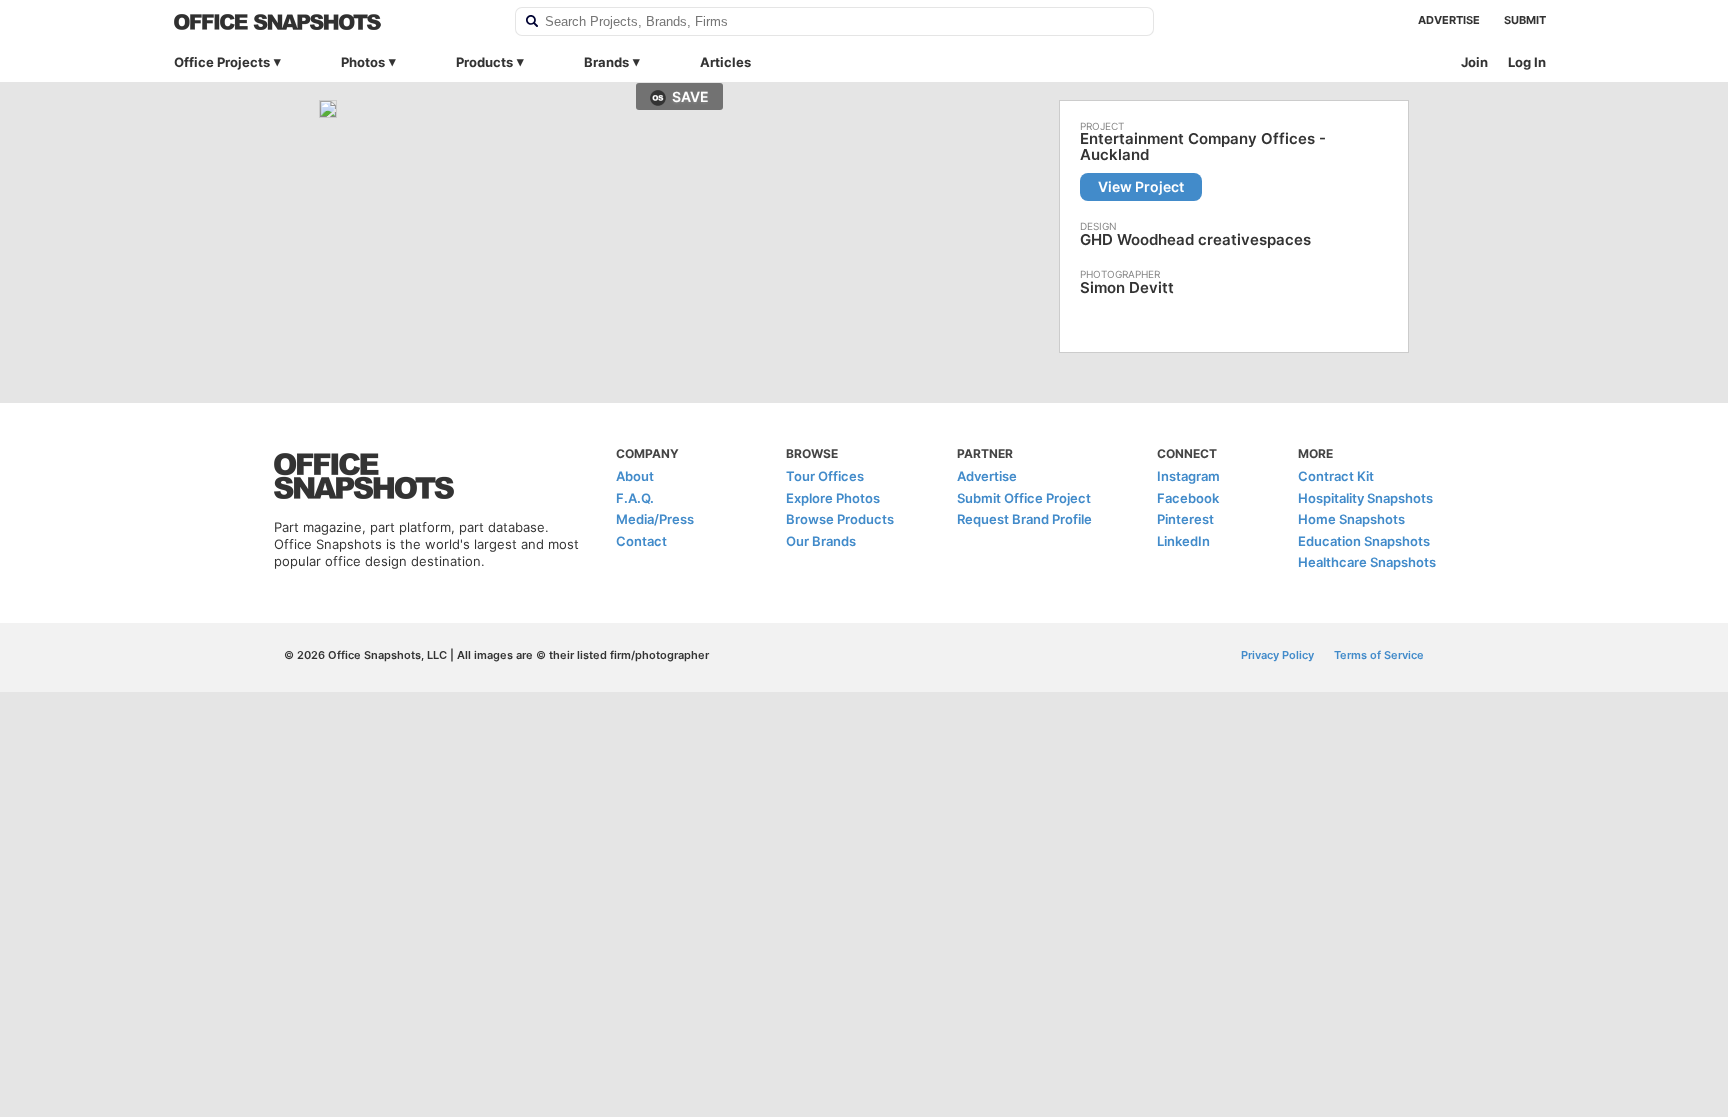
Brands (606, 62)
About (635, 476)
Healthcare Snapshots (1367, 562)
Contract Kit (1336, 476)
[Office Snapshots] (331, 22)
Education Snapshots (1364, 541)
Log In (1527, 62)
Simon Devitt (1127, 287)
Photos (363, 62)
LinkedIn (1183, 541)
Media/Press (655, 519)
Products (484, 62)
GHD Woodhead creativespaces (1195, 239)
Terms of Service (1379, 655)
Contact (641, 541)
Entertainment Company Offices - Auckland (1203, 147)
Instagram (1188, 476)
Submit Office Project (1024, 498)
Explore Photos (833, 498)
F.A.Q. (635, 498)
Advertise (1449, 20)
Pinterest (1185, 519)
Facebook (1188, 498)
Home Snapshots (1351, 519)
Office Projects (222, 62)
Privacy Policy (1277, 655)
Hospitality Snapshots (1365, 498)
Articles (725, 62)
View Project (1141, 186)
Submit (1525, 20)
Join (1474, 62)
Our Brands (821, 541)
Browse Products (840, 519)
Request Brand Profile (1024, 519)
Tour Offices (825, 476)
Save (690, 96)
